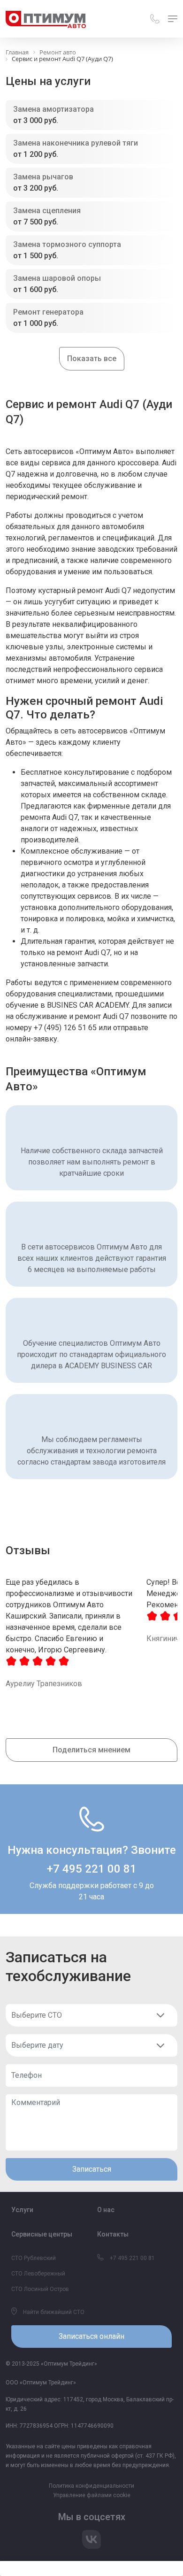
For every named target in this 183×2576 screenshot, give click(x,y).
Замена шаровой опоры (57, 278)
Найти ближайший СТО (53, 2312)
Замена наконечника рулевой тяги (76, 143)
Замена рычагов (43, 177)
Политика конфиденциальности (91, 2486)
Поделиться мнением (91, 1750)
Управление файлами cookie (92, 2495)
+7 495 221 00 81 (92, 1869)
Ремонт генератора (48, 312)
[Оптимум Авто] (46, 19)
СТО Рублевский (34, 2258)
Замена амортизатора (53, 109)
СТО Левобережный (38, 2274)
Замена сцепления (47, 211)
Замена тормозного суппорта (67, 244)
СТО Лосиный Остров (40, 2289)
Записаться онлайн (91, 2336)
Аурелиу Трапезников (44, 1684)
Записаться (92, 2169)
